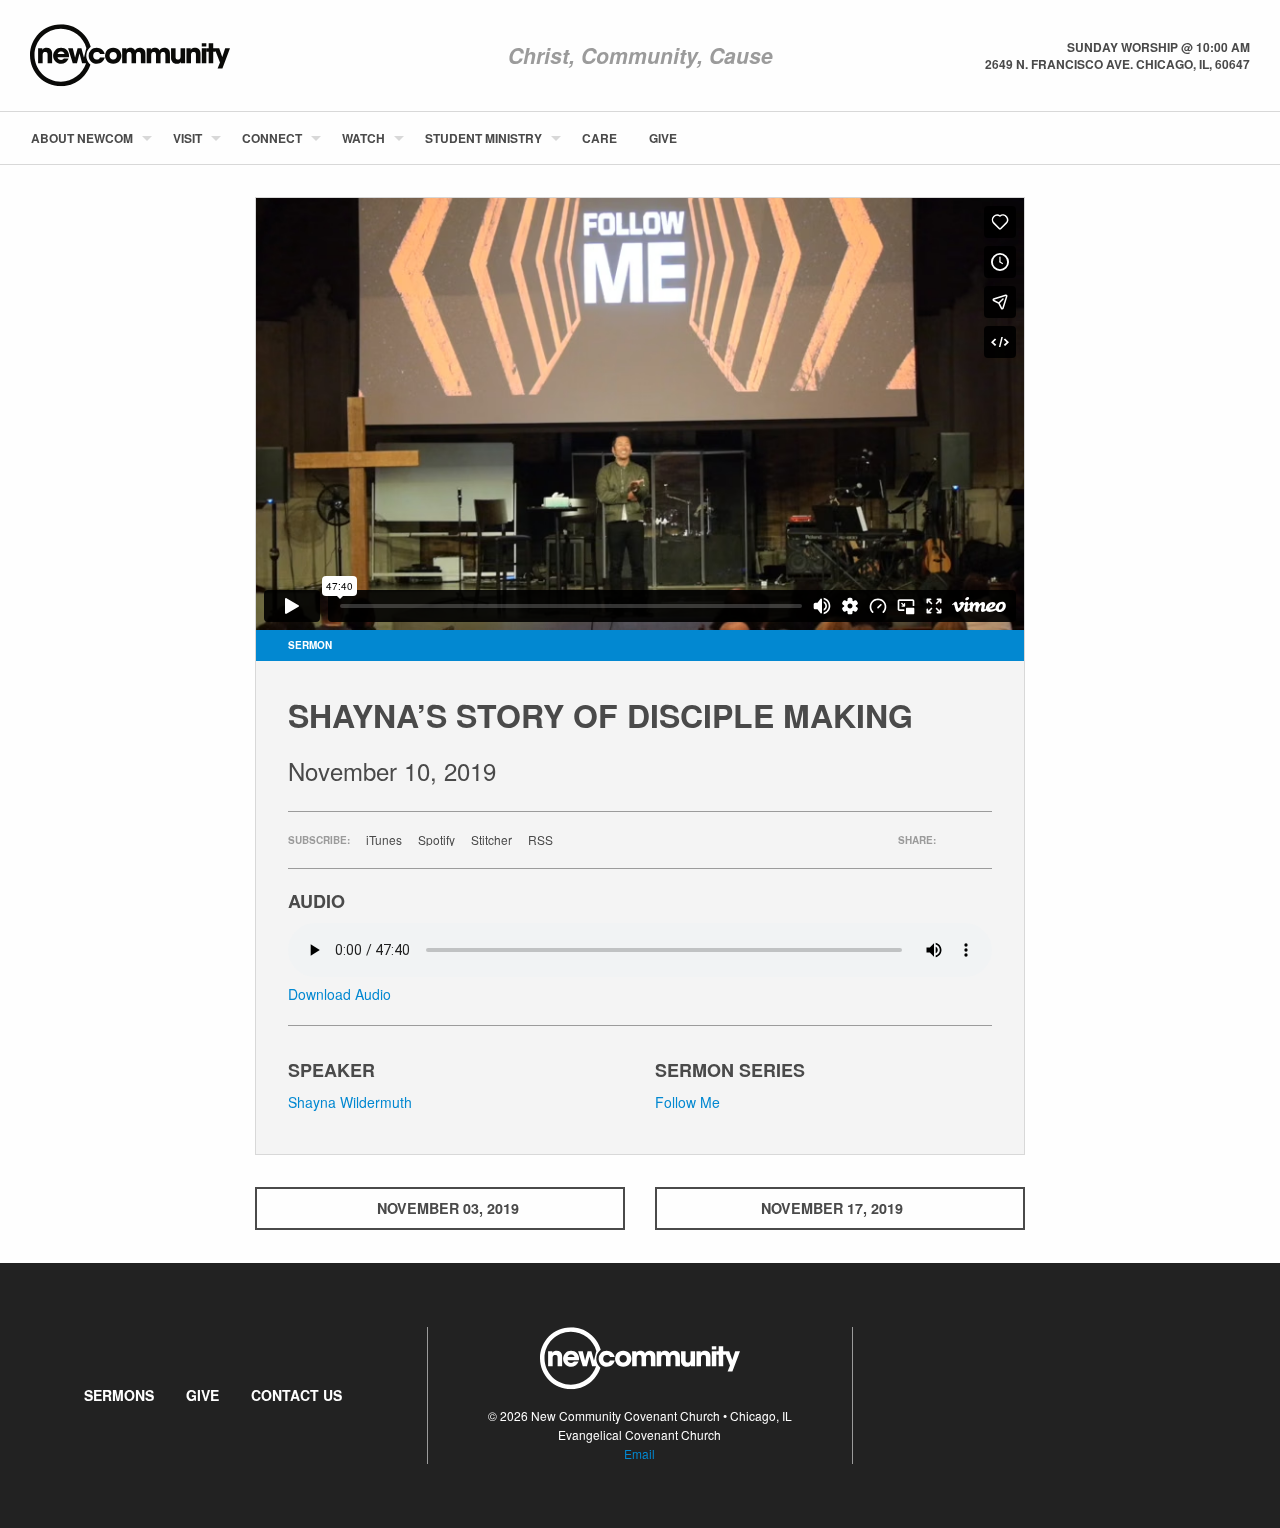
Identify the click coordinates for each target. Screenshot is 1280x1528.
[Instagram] (1249, 138)
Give (663, 138)
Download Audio (339, 994)
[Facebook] (1217, 138)
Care (599, 138)
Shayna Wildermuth (350, 1102)
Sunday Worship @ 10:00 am (1158, 47)
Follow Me (687, 1102)
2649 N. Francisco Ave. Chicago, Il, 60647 (1117, 64)
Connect (272, 138)
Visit (187, 138)
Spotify (436, 840)
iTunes (384, 840)
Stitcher (491, 840)
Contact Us (296, 1395)
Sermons (119, 1395)
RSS (540, 840)
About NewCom (82, 138)
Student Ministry (483, 138)
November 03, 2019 (448, 1208)
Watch (363, 138)
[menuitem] (86, 138)
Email (639, 1453)
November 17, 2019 (832, 1208)
